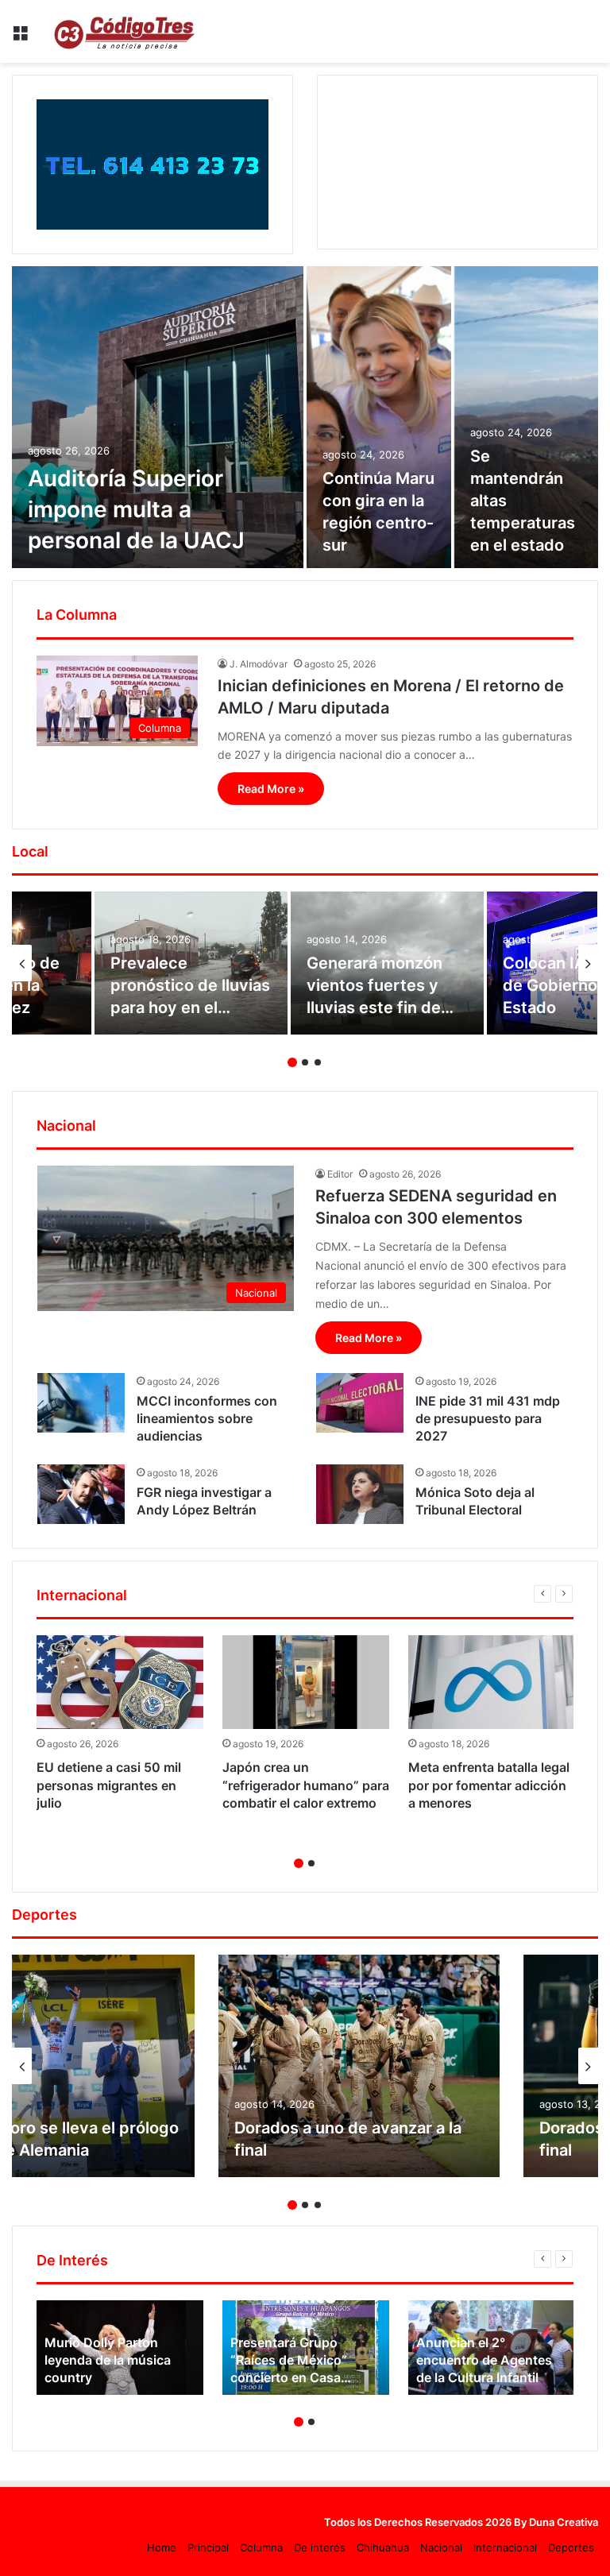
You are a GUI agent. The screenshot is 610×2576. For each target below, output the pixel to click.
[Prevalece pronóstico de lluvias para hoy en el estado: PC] (191, 963)
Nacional (441, 2547)
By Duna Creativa (556, 2522)
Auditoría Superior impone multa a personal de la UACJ (136, 509)
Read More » (271, 789)
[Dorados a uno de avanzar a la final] (359, 2066)
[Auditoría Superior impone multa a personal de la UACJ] (158, 417)
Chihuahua (383, 2547)
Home (162, 2547)
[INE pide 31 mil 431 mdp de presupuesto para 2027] (360, 1403)
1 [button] (292, 1062)
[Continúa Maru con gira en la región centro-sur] (379, 417)
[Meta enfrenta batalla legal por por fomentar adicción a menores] (492, 1682)
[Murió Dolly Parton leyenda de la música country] (120, 2347)
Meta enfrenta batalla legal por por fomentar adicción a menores (489, 1785)
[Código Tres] (127, 31)
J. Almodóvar (259, 664)
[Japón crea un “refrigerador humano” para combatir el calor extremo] (306, 1682)
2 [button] (305, 1062)
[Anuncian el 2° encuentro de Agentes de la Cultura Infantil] (492, 2347)
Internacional (505, 2547)
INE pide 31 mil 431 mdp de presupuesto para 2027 (488, 1419)
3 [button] (318, 1062)
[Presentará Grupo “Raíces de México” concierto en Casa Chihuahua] (306, 2347)
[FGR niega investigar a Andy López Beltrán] (81, 1494)
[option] (305, 417)
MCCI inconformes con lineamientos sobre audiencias (207, 1419)
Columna (261, 2547)
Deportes (571, 2547)
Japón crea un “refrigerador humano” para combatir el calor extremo (306, 1785)
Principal (208, 2547)
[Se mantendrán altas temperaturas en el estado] (527, 417)
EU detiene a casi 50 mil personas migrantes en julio (109, 1785)
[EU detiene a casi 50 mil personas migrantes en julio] (120, 1682)
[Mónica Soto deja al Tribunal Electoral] (360, 1494)
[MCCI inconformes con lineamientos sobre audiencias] (81, 1403)
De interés (320, 2547)
